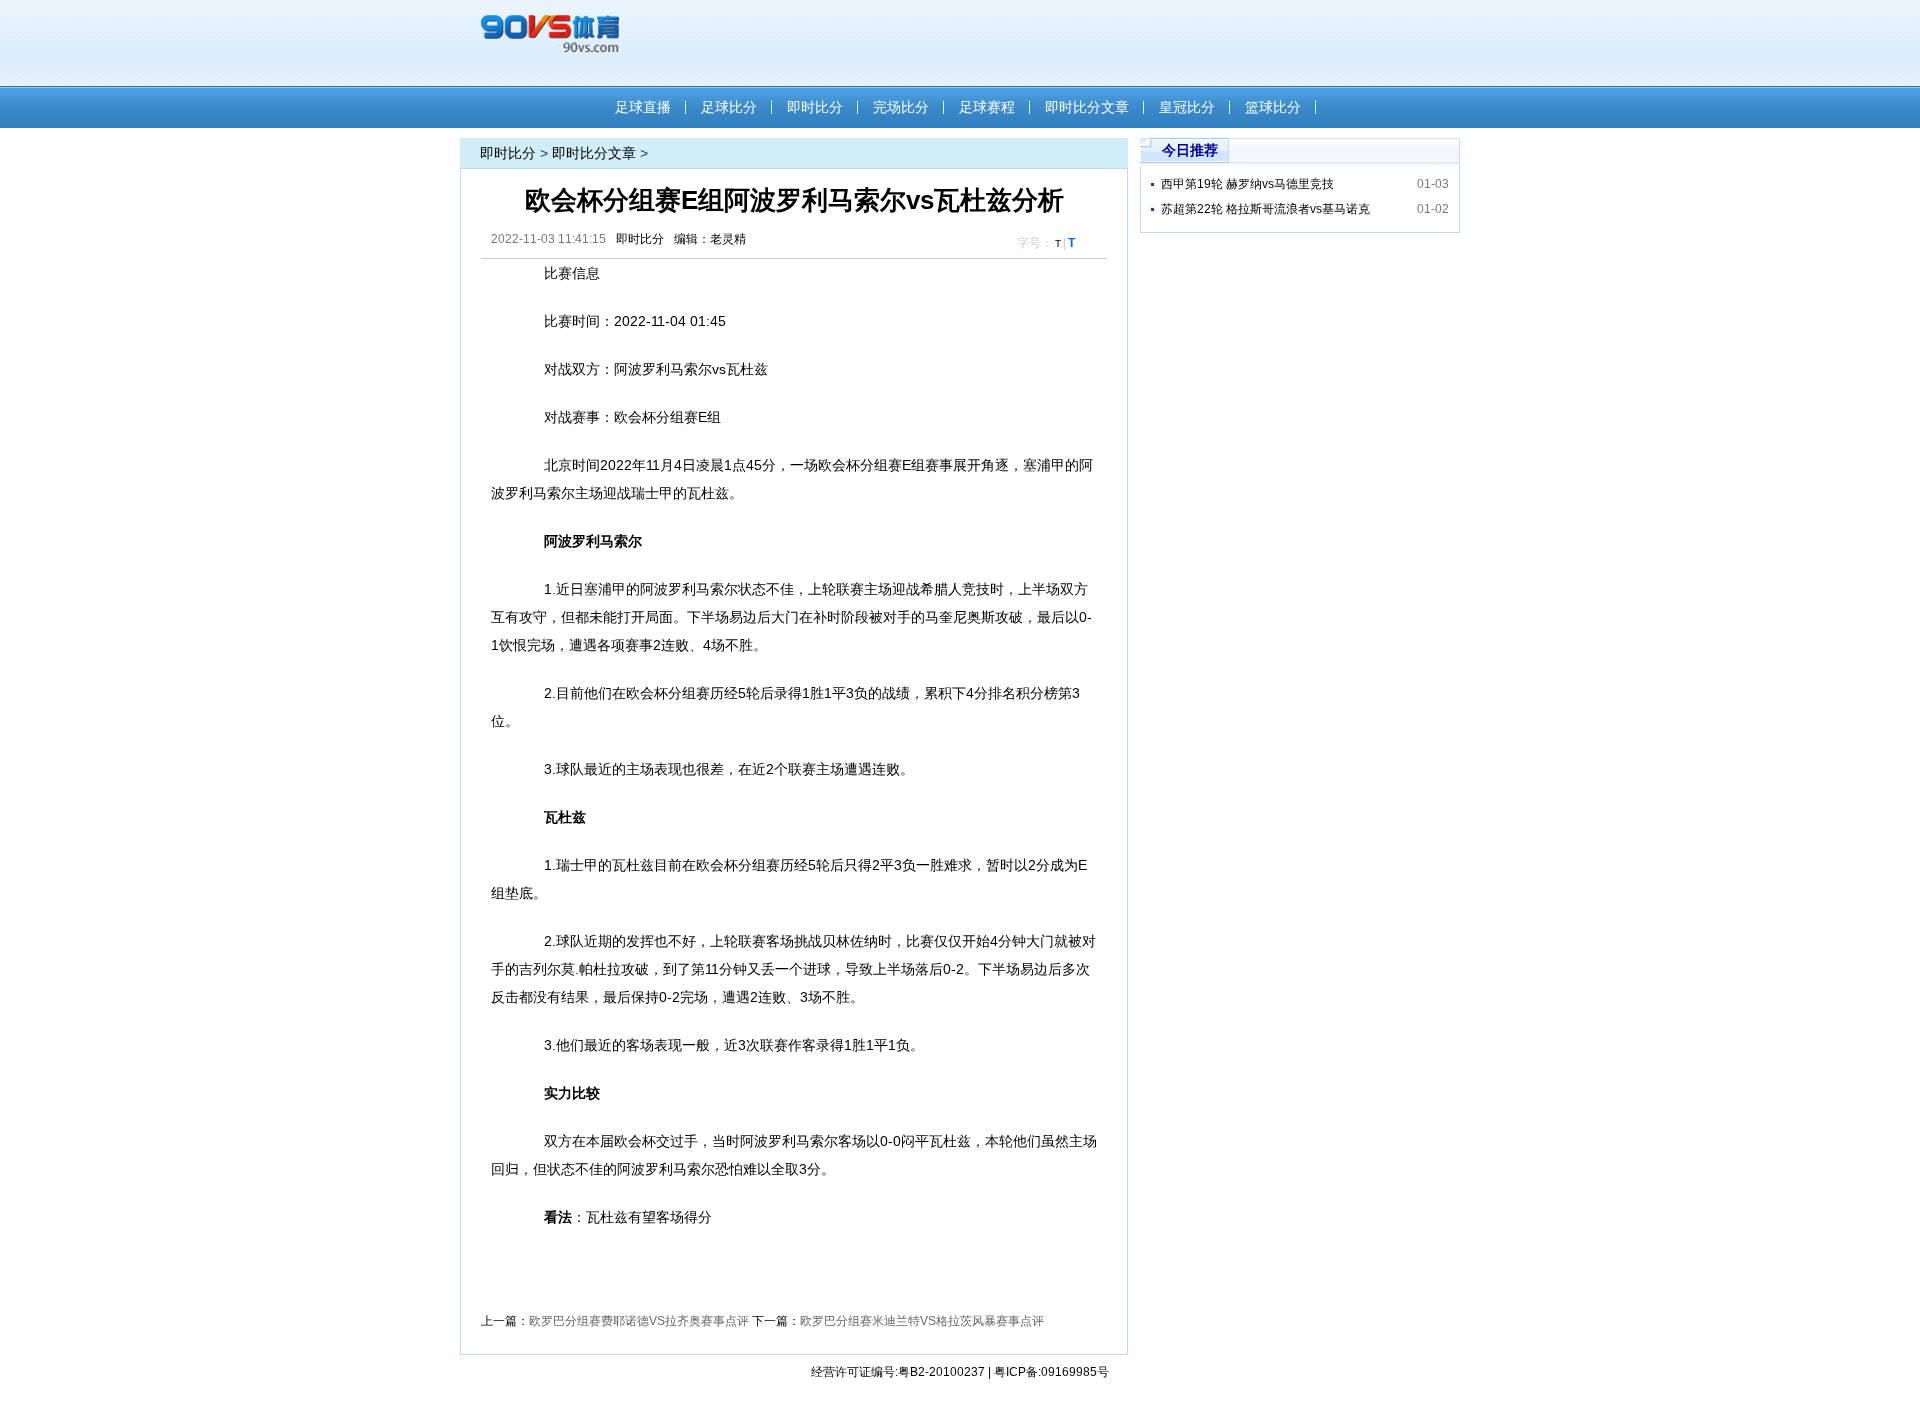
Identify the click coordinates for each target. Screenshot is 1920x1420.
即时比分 (815, 107)
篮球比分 (1273, 107)
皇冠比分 (1187, 107)
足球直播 (643, 107)
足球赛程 (987, 107)
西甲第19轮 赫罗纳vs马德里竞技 (1247, 184)
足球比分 (729, 107)
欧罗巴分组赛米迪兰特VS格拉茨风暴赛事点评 (922, 1321)
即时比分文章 (1087, 107)
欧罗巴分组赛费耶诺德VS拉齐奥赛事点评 (639, 1321)
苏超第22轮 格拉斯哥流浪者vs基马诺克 (1265, 209)
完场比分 (901, 107)
